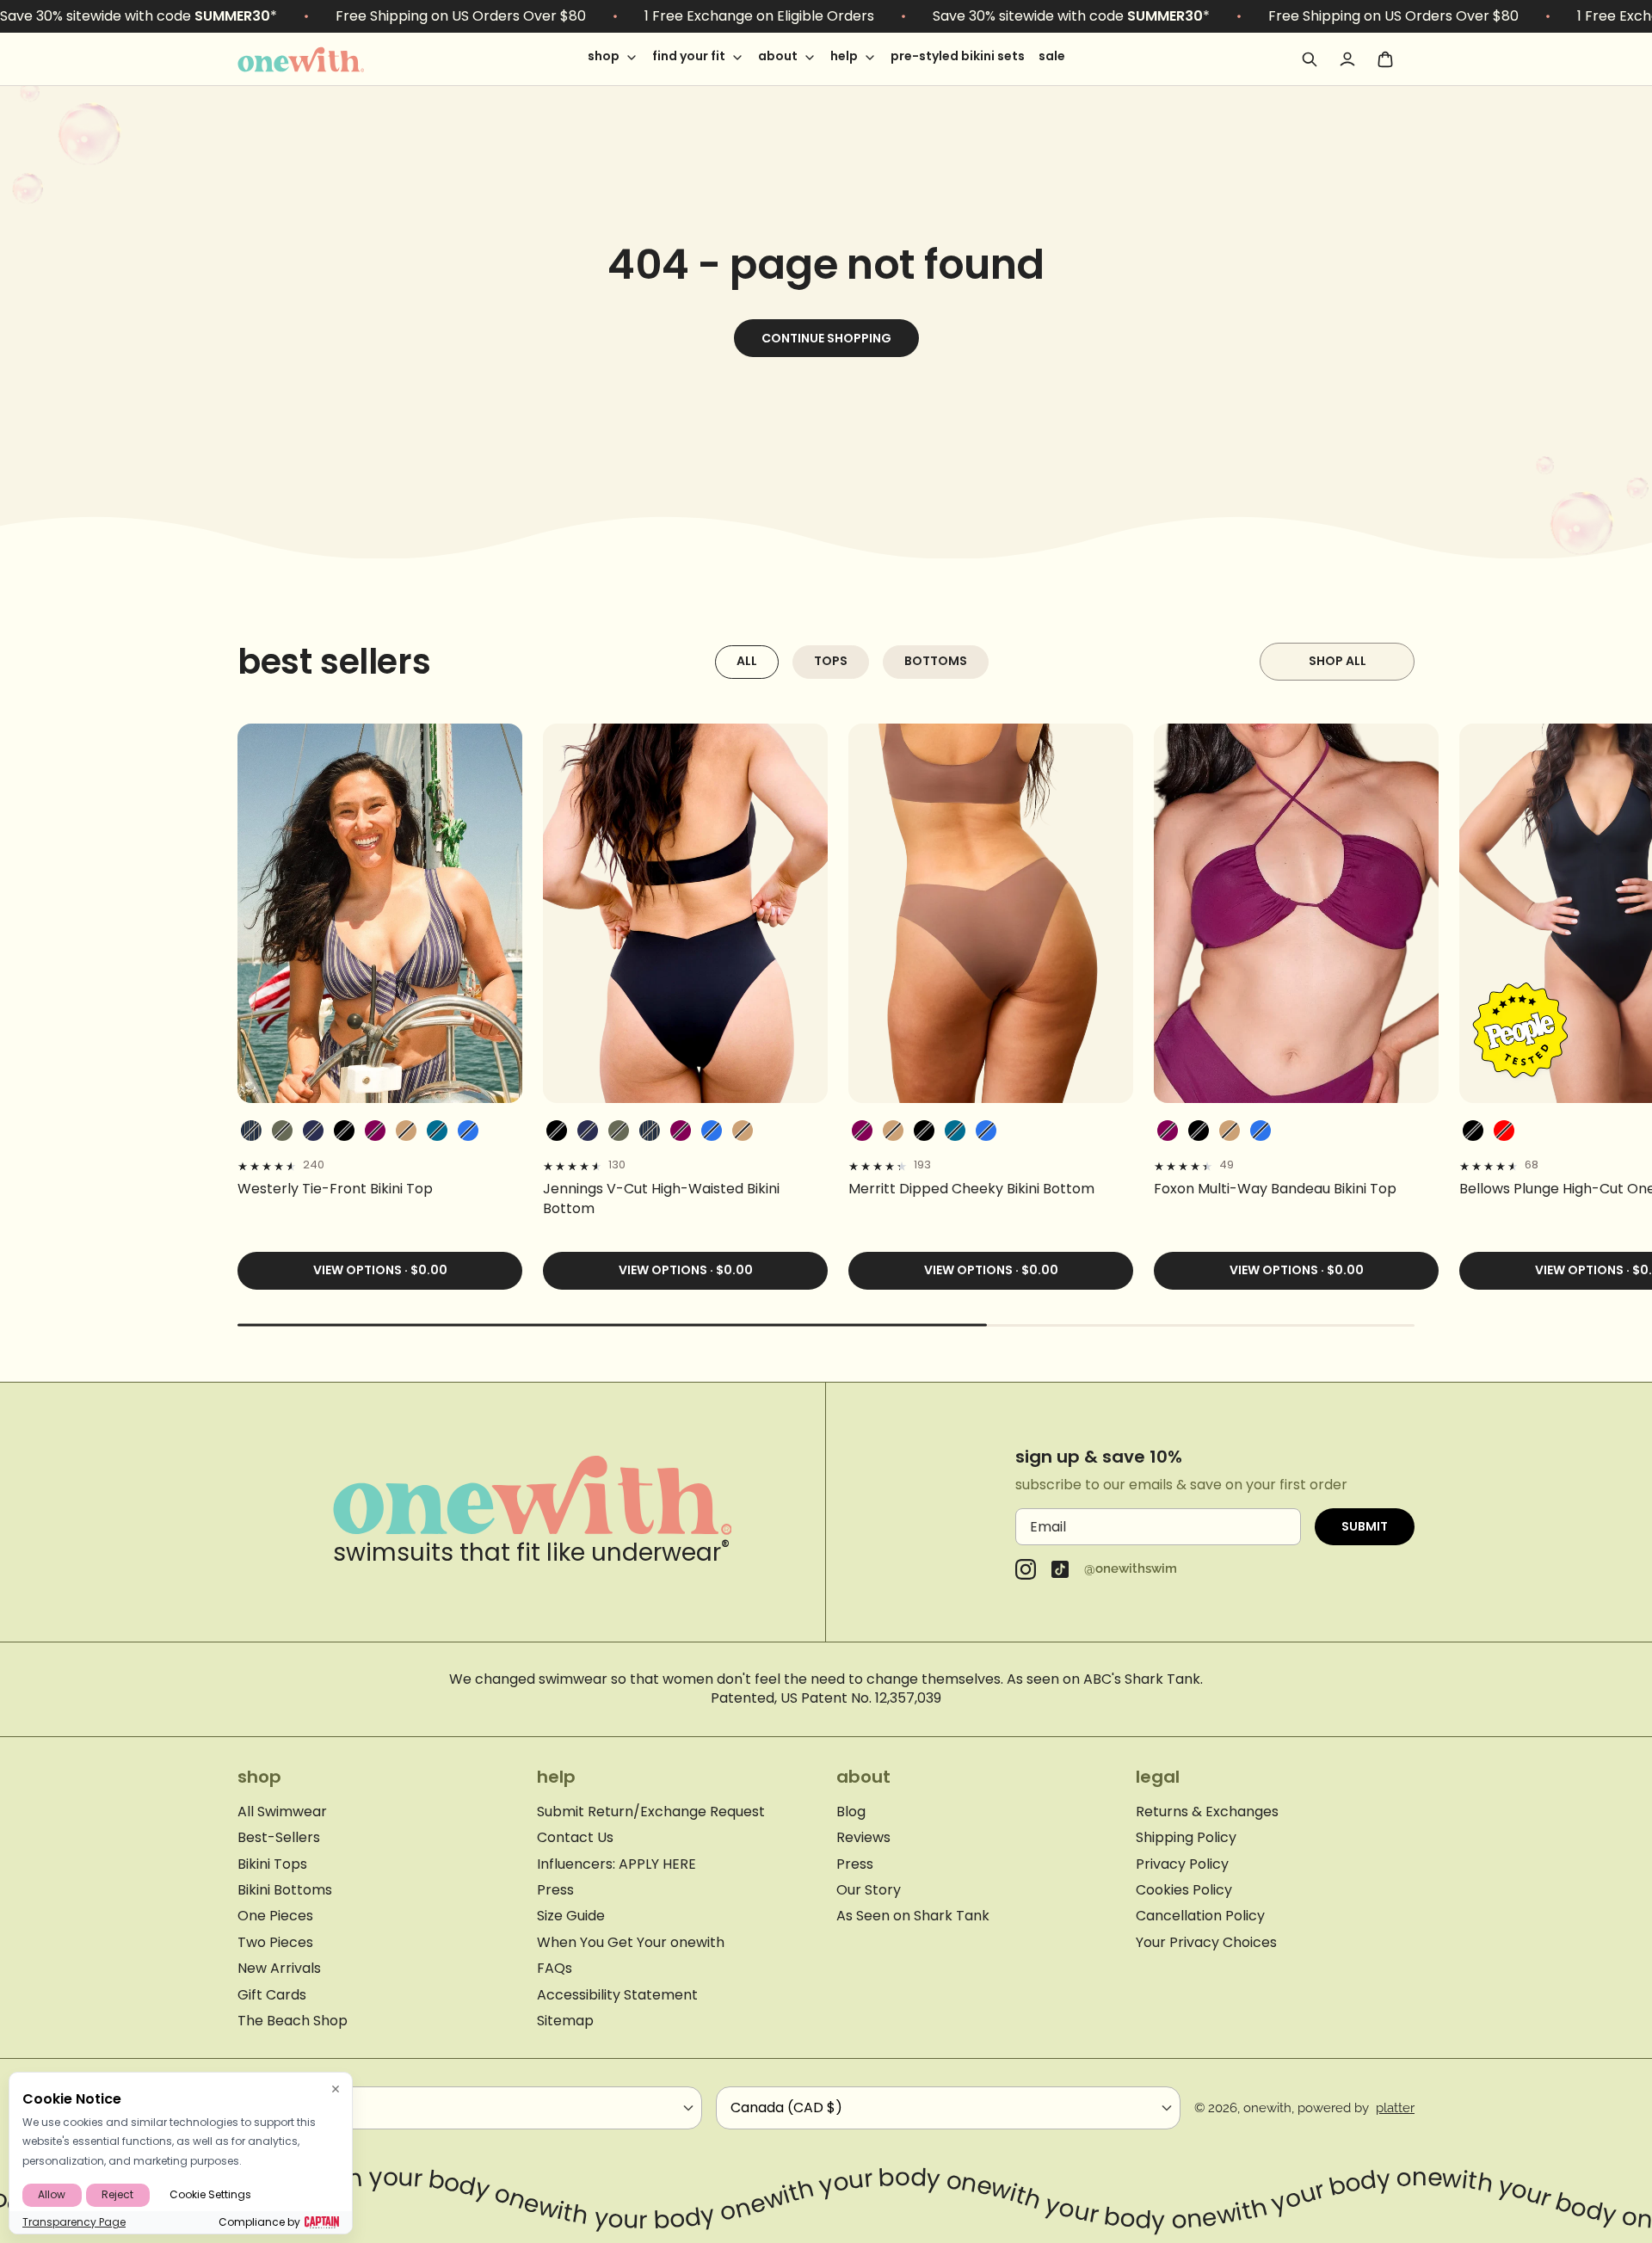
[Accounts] (1347, 59)
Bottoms (936, 661)
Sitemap (565, 2021)
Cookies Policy (1184, 1890)
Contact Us (575, 1838)
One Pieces (275, 1916)
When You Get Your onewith (631, 1943)
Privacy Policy (1182, 1864)
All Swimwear (282, 1812)
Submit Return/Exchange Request (651, 1812)
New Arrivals (279, 1969)
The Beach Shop (293, 2021)
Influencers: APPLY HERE (616, 1864)
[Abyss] (344, 1131)
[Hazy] (375, 1131)
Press (555, 1890)
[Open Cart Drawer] (1385, 59)
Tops (831, 661)
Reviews (863, 1838)
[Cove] (406, 1131)
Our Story (869, 1890)
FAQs (555, 1969)
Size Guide (571, 1916)
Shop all (1338, 661)
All (747, 661)
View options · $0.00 (380, 1270)
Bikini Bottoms (285, 1890)
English (275, 2107)
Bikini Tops (272, 1864)
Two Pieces (275, 1943)
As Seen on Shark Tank (913, 1916)
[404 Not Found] (324, 59)
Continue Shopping (826, 338)
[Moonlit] (437, 1131)
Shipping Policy (1186, 1838)
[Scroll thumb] (612, 1325)
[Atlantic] (313, 1131)
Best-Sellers (279, 1838)
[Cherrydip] (1504, 1131)
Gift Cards (272, 1995)
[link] (380, 1189)
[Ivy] (282, 1131)
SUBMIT (1365, 1526)
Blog (851, 1812)
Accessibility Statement (617, 1995)
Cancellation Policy (1200, 1916)
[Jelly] (468, 1131)
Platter (1395, 2108)
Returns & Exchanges (1207, 1812)
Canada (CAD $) (786, 2107)
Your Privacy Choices (1206, 1943)
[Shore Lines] (251, 1131)
